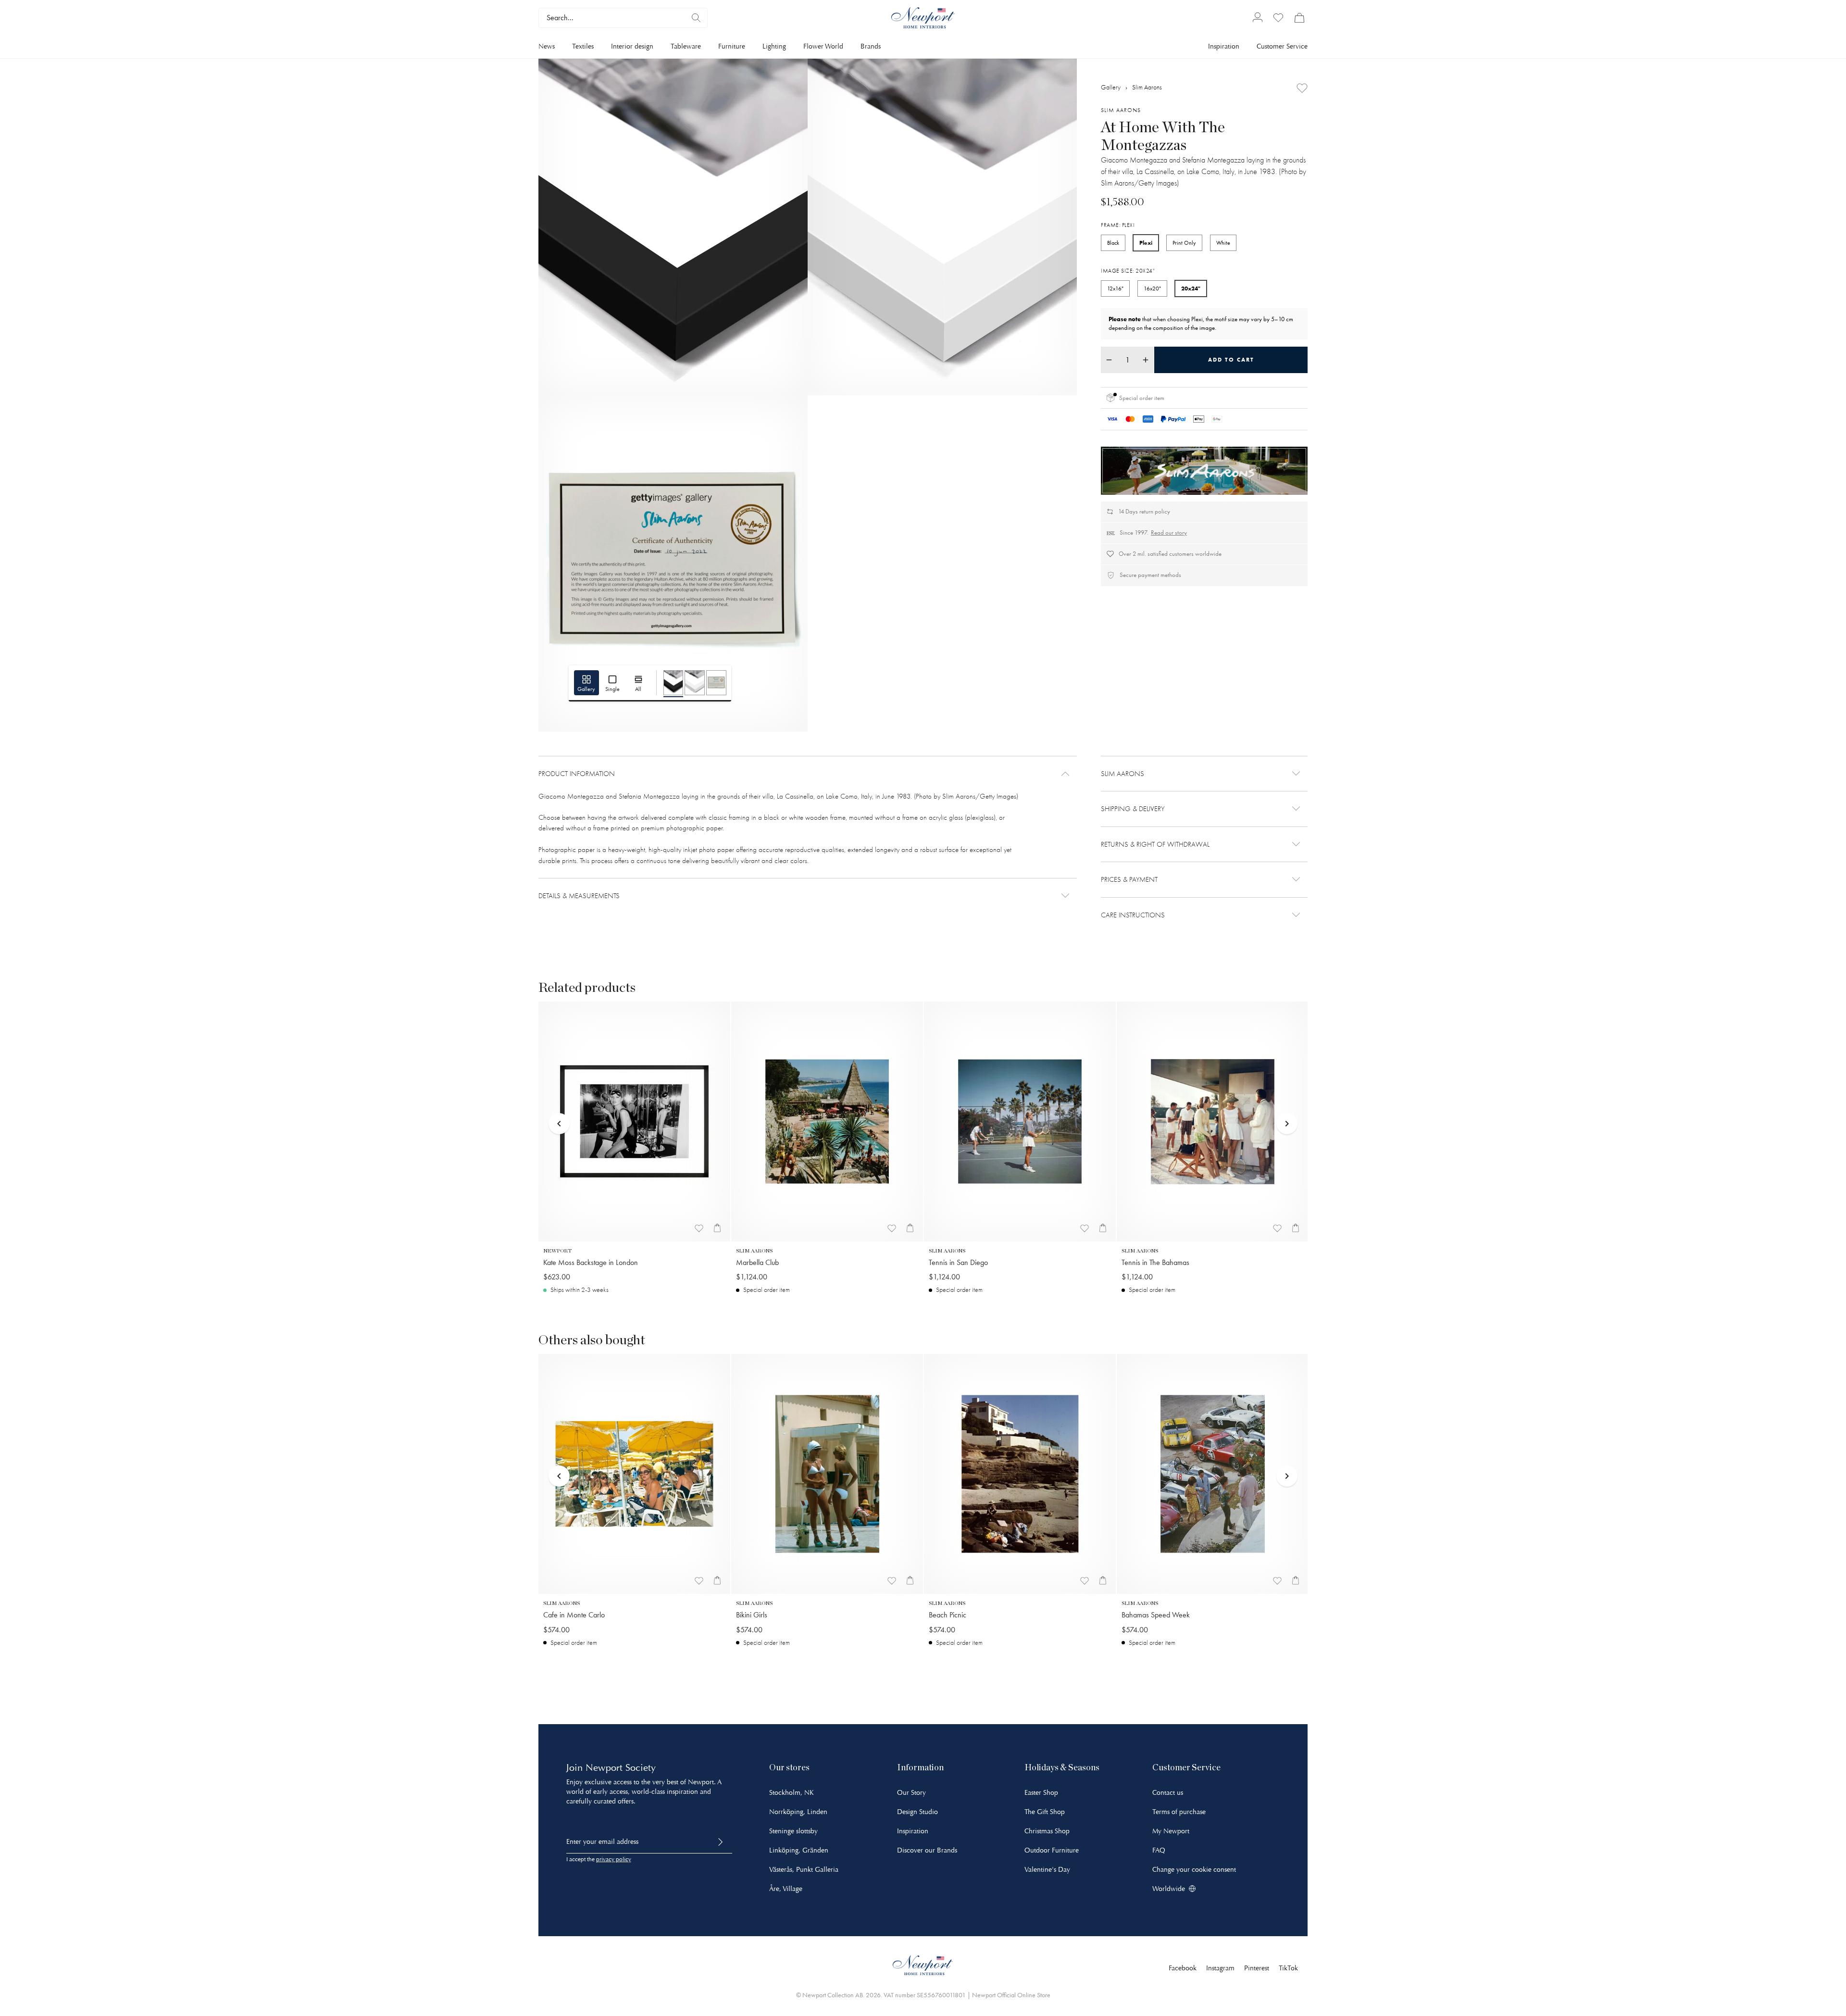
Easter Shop (1041, 1793)
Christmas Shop (1047, 1831)
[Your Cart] (1299, 18)
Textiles (583, 46)
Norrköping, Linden (798, 1812)
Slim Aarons (1147, 87)
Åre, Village (786, 1889)
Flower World (823, 46)
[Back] (559, 1105)
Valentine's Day (1047, 1870)
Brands (871, 46)
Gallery (1111, 87)
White (1223, 243)
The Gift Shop (1045, 1812)
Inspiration (1224, 46)
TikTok (1288, 1968)
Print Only (1184, 243)
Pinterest (1257, 1968)
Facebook (1183, 1968)
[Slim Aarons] (1204, 471)
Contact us (1168, 1793)
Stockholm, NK (792, 1793)
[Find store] (696, 18)
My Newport (1171, 1831)
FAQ (1159, 1850)
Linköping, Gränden (799, 1850)
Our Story (911, 1793)
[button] (808, 774)
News (547, 46)
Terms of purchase (1179, 1812)
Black (1113, 243)
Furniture (732, 46)
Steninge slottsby (793, 1831)
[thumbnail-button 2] (695, 683)
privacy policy (614, 1859)
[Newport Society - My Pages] (1258, 18)
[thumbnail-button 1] (674, 683)
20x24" (1191, 288)
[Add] (1302, 88)
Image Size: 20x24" (1128, 271)
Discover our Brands (927, 1850)
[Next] (1287, 1105)
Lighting (774, 46)
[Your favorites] (1278, 18)
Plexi (1146, 243)
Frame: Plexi (1118, 225)
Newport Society (621, 1768)
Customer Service (1282, 46)
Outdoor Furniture (1052, 1850)
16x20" (1152, 288)
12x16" (1115, 288)
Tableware (686, 46)
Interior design (632, 46)
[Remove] (1109, 360)
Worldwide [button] (1169, 1889)
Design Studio (917, 1812)
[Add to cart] (717, 1228)
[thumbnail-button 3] (716, 683)
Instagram (1220, 1968)
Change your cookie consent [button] (1194, 1870)
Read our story (1169, 532)
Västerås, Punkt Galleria (804, 1870)
